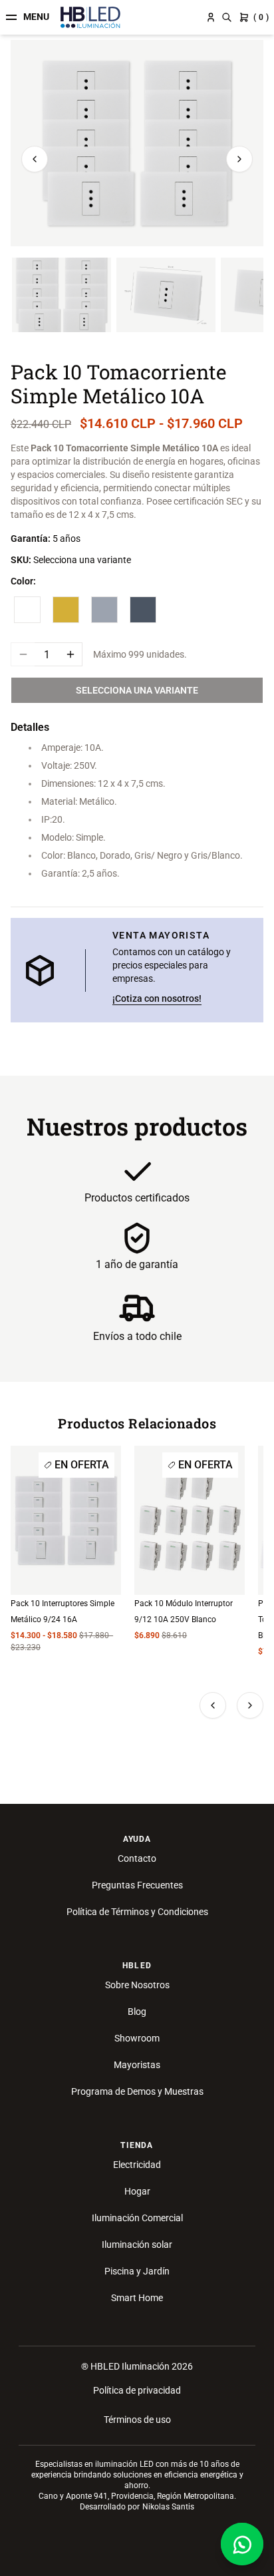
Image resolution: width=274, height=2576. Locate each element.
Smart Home (137, 2298)
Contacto (137, 1858)
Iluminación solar (137, 2245)
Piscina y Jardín (137, 2271)
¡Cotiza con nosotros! (157, 998)
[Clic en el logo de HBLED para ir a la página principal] (90, 17)
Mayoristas (137, 2065)
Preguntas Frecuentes (137, 1885)
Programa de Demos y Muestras (137, 2091)
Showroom (137, 2038)
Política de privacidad (137, 2390)
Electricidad (137, 2165)
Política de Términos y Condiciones (137, 1912)
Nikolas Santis (168, 2507)
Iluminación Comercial (137, 2218)
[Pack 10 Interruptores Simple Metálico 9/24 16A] (66, 1520)
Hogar (137, 2191)
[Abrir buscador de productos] (227, 17)
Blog (137, 2012)
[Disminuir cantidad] (23, 654)
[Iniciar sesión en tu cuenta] (211, 17)
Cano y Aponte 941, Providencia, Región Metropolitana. (137, 2496)
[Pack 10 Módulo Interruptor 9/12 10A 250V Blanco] (190, 1520)
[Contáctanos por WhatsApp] (242, 2544)
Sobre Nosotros (137, 1985)
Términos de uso (137, 2420)
